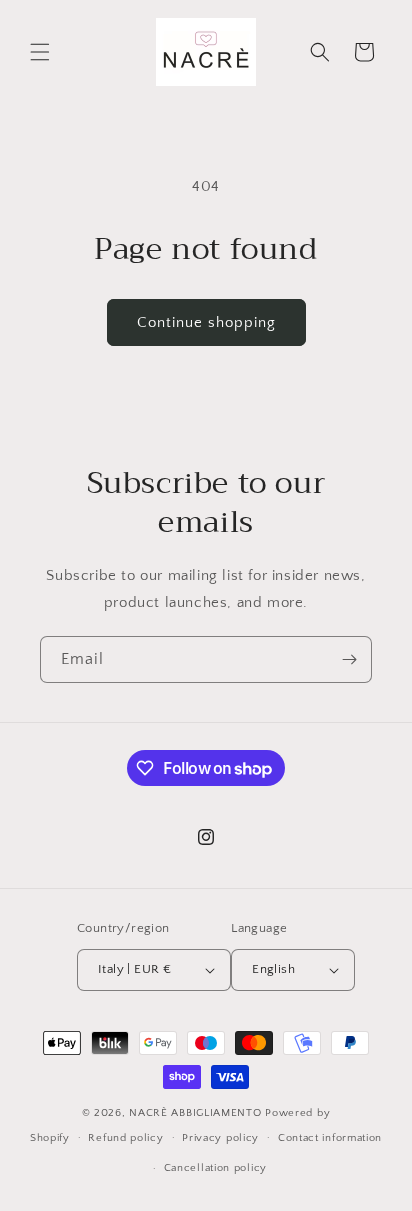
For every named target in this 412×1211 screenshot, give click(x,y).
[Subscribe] (349, 659)
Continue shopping (206, 322)
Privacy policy (220, 1138)
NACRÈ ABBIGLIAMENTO (197, 1113)
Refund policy (125, 1138)
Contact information (330, 1138)
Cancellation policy (215, 1168)
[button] (40, 52)
